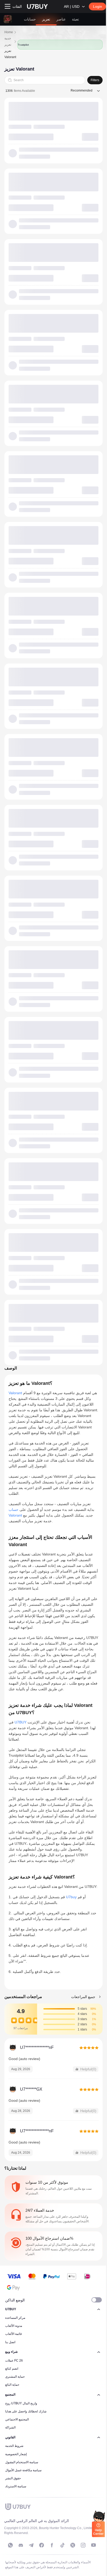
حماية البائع (12, 2385)
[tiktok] (62, 2545)
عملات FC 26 (14, 2361)
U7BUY (21, 1722)
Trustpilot (23, 45)
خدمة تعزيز (8, 41)
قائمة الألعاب (14, 2334)
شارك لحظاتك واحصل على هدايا (26, 2411)
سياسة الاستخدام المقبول (22, 2462)
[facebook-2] (52, 2545)
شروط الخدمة (14, 2446)
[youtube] (93, 2545)
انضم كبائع (12, 2369)
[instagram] (83, 2545)
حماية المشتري (15, 2377)
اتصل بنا (10, 2342)
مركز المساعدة (15, 2318)
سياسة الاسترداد (16, 2486)
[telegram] (31, 2545)
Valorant (15, 1393)
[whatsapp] (10, 2545)
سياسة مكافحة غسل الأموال (23, 2470)
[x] (73, 2545)
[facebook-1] (42, 2545)
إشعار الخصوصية (16, 2454)
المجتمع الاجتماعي (17, 2419)
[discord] (21, 2545)
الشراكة (10, 2427)
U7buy (71, 1897)
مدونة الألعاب (14, 2326)
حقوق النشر (13, 2478)
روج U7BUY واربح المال (21, 2403)
